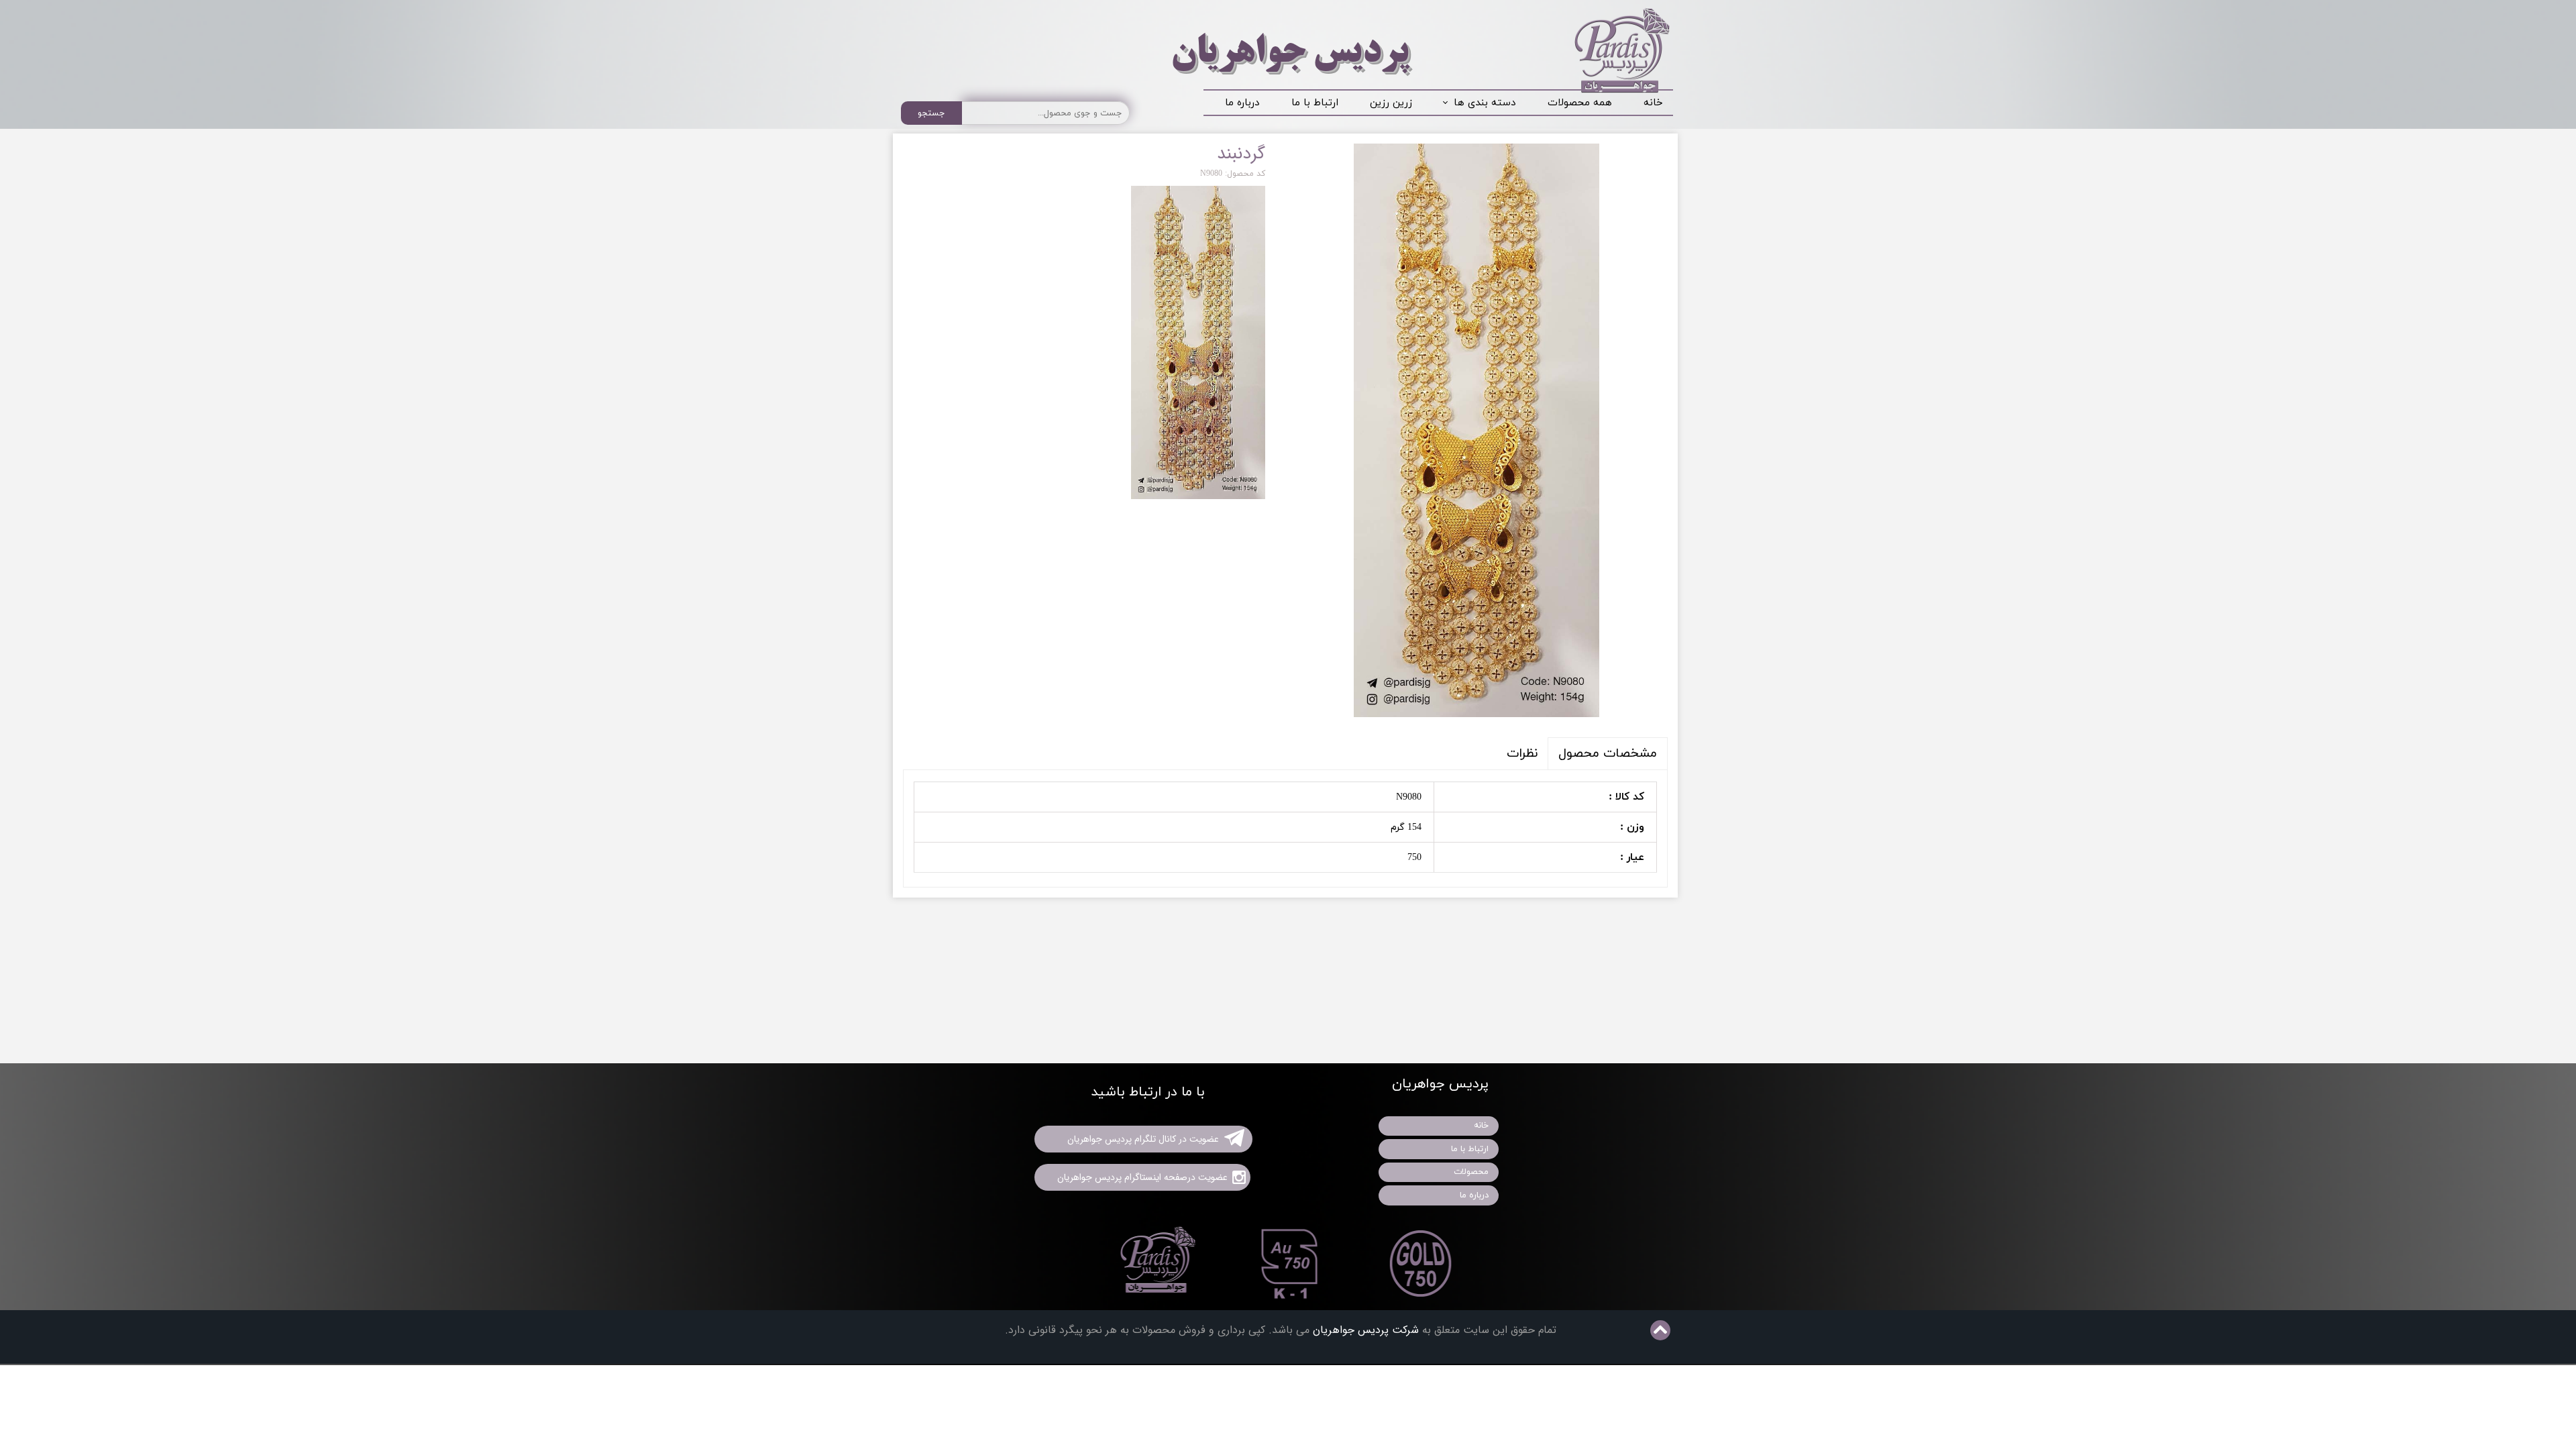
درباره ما (1242, 103)
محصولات (1471, 1172)
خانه (1653, 103)
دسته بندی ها (1485, 103)
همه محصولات (1580, 103)
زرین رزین (1391, 103)
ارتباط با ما (1315, 103)
